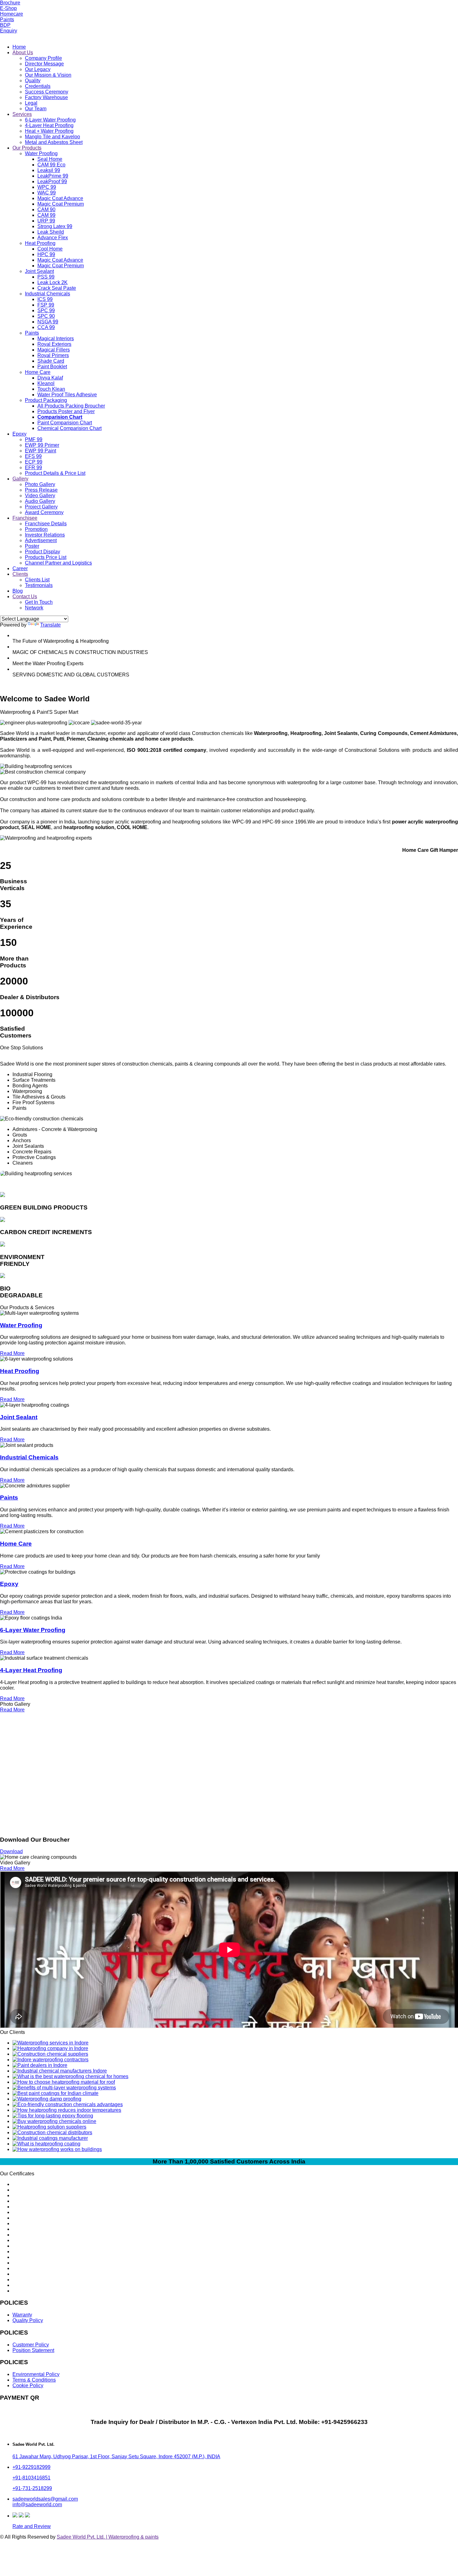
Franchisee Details (46, 524)
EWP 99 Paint (41, 451)
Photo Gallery (40, 484)
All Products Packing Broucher (71, 406)
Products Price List (46, 557)
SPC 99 (46, 310)
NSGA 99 (48, 322)
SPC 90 (46, 316)
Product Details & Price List (55, 473)
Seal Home (50, 159)
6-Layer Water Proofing (50, 120)
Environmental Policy (36, 2374)
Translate (50, 625)
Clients (20, 574)
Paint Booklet (52, 367)
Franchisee (25, 518)
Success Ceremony (47, 92)
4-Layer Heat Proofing (49, 125)
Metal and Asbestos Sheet (54, 142)
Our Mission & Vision (48, 75)
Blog (18, 591)
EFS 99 (33, 456)
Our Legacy (38, 69)
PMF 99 (34, 439)
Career (20, 568)
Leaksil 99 (49, 170)
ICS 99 (45, 299)
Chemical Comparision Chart (69, 428)
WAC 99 (47, 193)
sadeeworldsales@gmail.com (45, 2499)
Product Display (43, 552)
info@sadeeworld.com (37, 2504)
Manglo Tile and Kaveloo (52, 137)
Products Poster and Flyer (66, 411)
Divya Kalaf (50, 378)
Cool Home (50, 249)
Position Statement (33, 2350)
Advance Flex (53, 238)
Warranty (22, 2315)
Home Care (38, 372)
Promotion (36, 529)
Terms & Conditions (34, 2380)
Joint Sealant (39, 271)
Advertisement (41, 540)
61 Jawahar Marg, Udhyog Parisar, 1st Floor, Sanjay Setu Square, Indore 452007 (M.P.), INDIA (116, 2457)
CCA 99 (46, 327)
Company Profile (43, 58)
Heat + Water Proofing (49, 131)
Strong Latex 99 (55, 226)
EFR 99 (33, 467)
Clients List (37, 580)
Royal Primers (53, 355)
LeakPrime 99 (53, 176)
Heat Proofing (40, 243)
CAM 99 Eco (51, 165)
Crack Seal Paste (57, 288)
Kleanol (46, 383)
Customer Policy (31, 2345)
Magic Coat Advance (60, 198)
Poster (32, 546)
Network (34, 608)
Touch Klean (51, 389)
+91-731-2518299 (32, 2488)
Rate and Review (32, 2526)
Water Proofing (41, 153)
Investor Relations (45, 535)
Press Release (41, 490)
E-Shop (8, 8)
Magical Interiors (56, 339)
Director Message (44, 64)
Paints (7, 19)
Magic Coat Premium (61, 204)
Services (22, 114)
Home (19, 47)
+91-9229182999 (31, 2467)
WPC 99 (47, 187)
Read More (12, 1353)
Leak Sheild (51, 232)
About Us (23, 52)
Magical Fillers (54, 350)
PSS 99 (46, 277)
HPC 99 (46, 254)
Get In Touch (39, 602)
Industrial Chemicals (48, 294)
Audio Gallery (40, 501)
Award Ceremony (44, 512)
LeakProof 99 (52, 181)
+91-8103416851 (31, 2478)
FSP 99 (46, 305)
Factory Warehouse (46, 97)
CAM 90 (46, 210)
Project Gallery (41, 507)
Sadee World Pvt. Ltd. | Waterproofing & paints (108, 2537)
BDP (5, 25)
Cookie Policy (28, 2385)
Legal (31, 103)
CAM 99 (46, 215)
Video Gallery (40, 496)
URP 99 (46, 221)
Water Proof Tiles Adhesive (67, 395)
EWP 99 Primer (42, 445)
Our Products (27, 148)
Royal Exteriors (54, 344)
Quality (33, 81)
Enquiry (9, 31)
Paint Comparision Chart (65, 423)
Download (11, 1851)
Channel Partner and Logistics (58, 563)
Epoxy (19, 434)
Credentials (38, 86)
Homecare (12, 14)
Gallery (20, 479)
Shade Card (51, 361)
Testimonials (39, 585)
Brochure (10, 3)
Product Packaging (46, 400)
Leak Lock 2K (52, 282)
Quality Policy (28, 2320)
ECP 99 (34, 462)
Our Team (36, 109)
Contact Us (25, 596)
